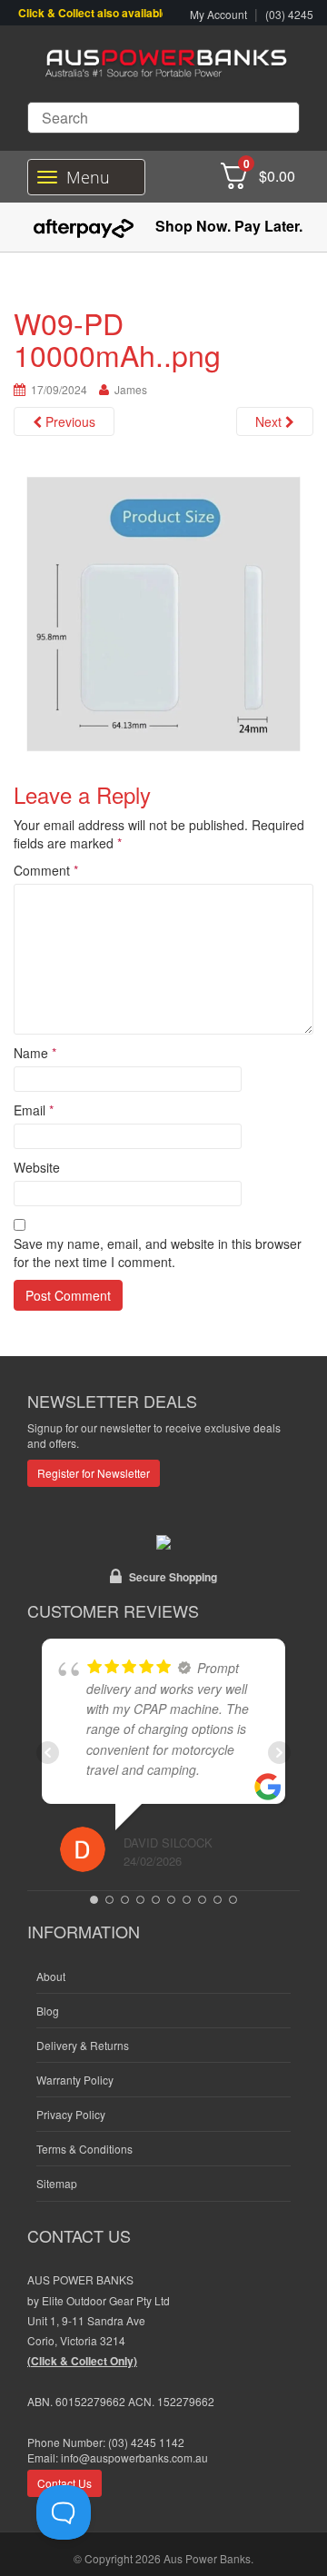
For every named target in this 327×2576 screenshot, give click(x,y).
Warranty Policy (75, 2080)
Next (270, 421)
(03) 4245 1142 (146, 2442)
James (131, 389)
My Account (218, 14)
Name (35, 1053)
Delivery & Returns (83, 2045)
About (51, 1976)
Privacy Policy (71, 2114)
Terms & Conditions (84, 2149)
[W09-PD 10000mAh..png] (163, 612)
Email (34, 1110)
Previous (69, 421)
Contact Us (64, 2483)
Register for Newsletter (94, 1473)
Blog (48, 2011)
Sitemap (57, 2183)
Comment (46, 870)
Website (37, 1167)
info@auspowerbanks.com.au (134, 2457)
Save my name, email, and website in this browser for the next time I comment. (158, 1253)
